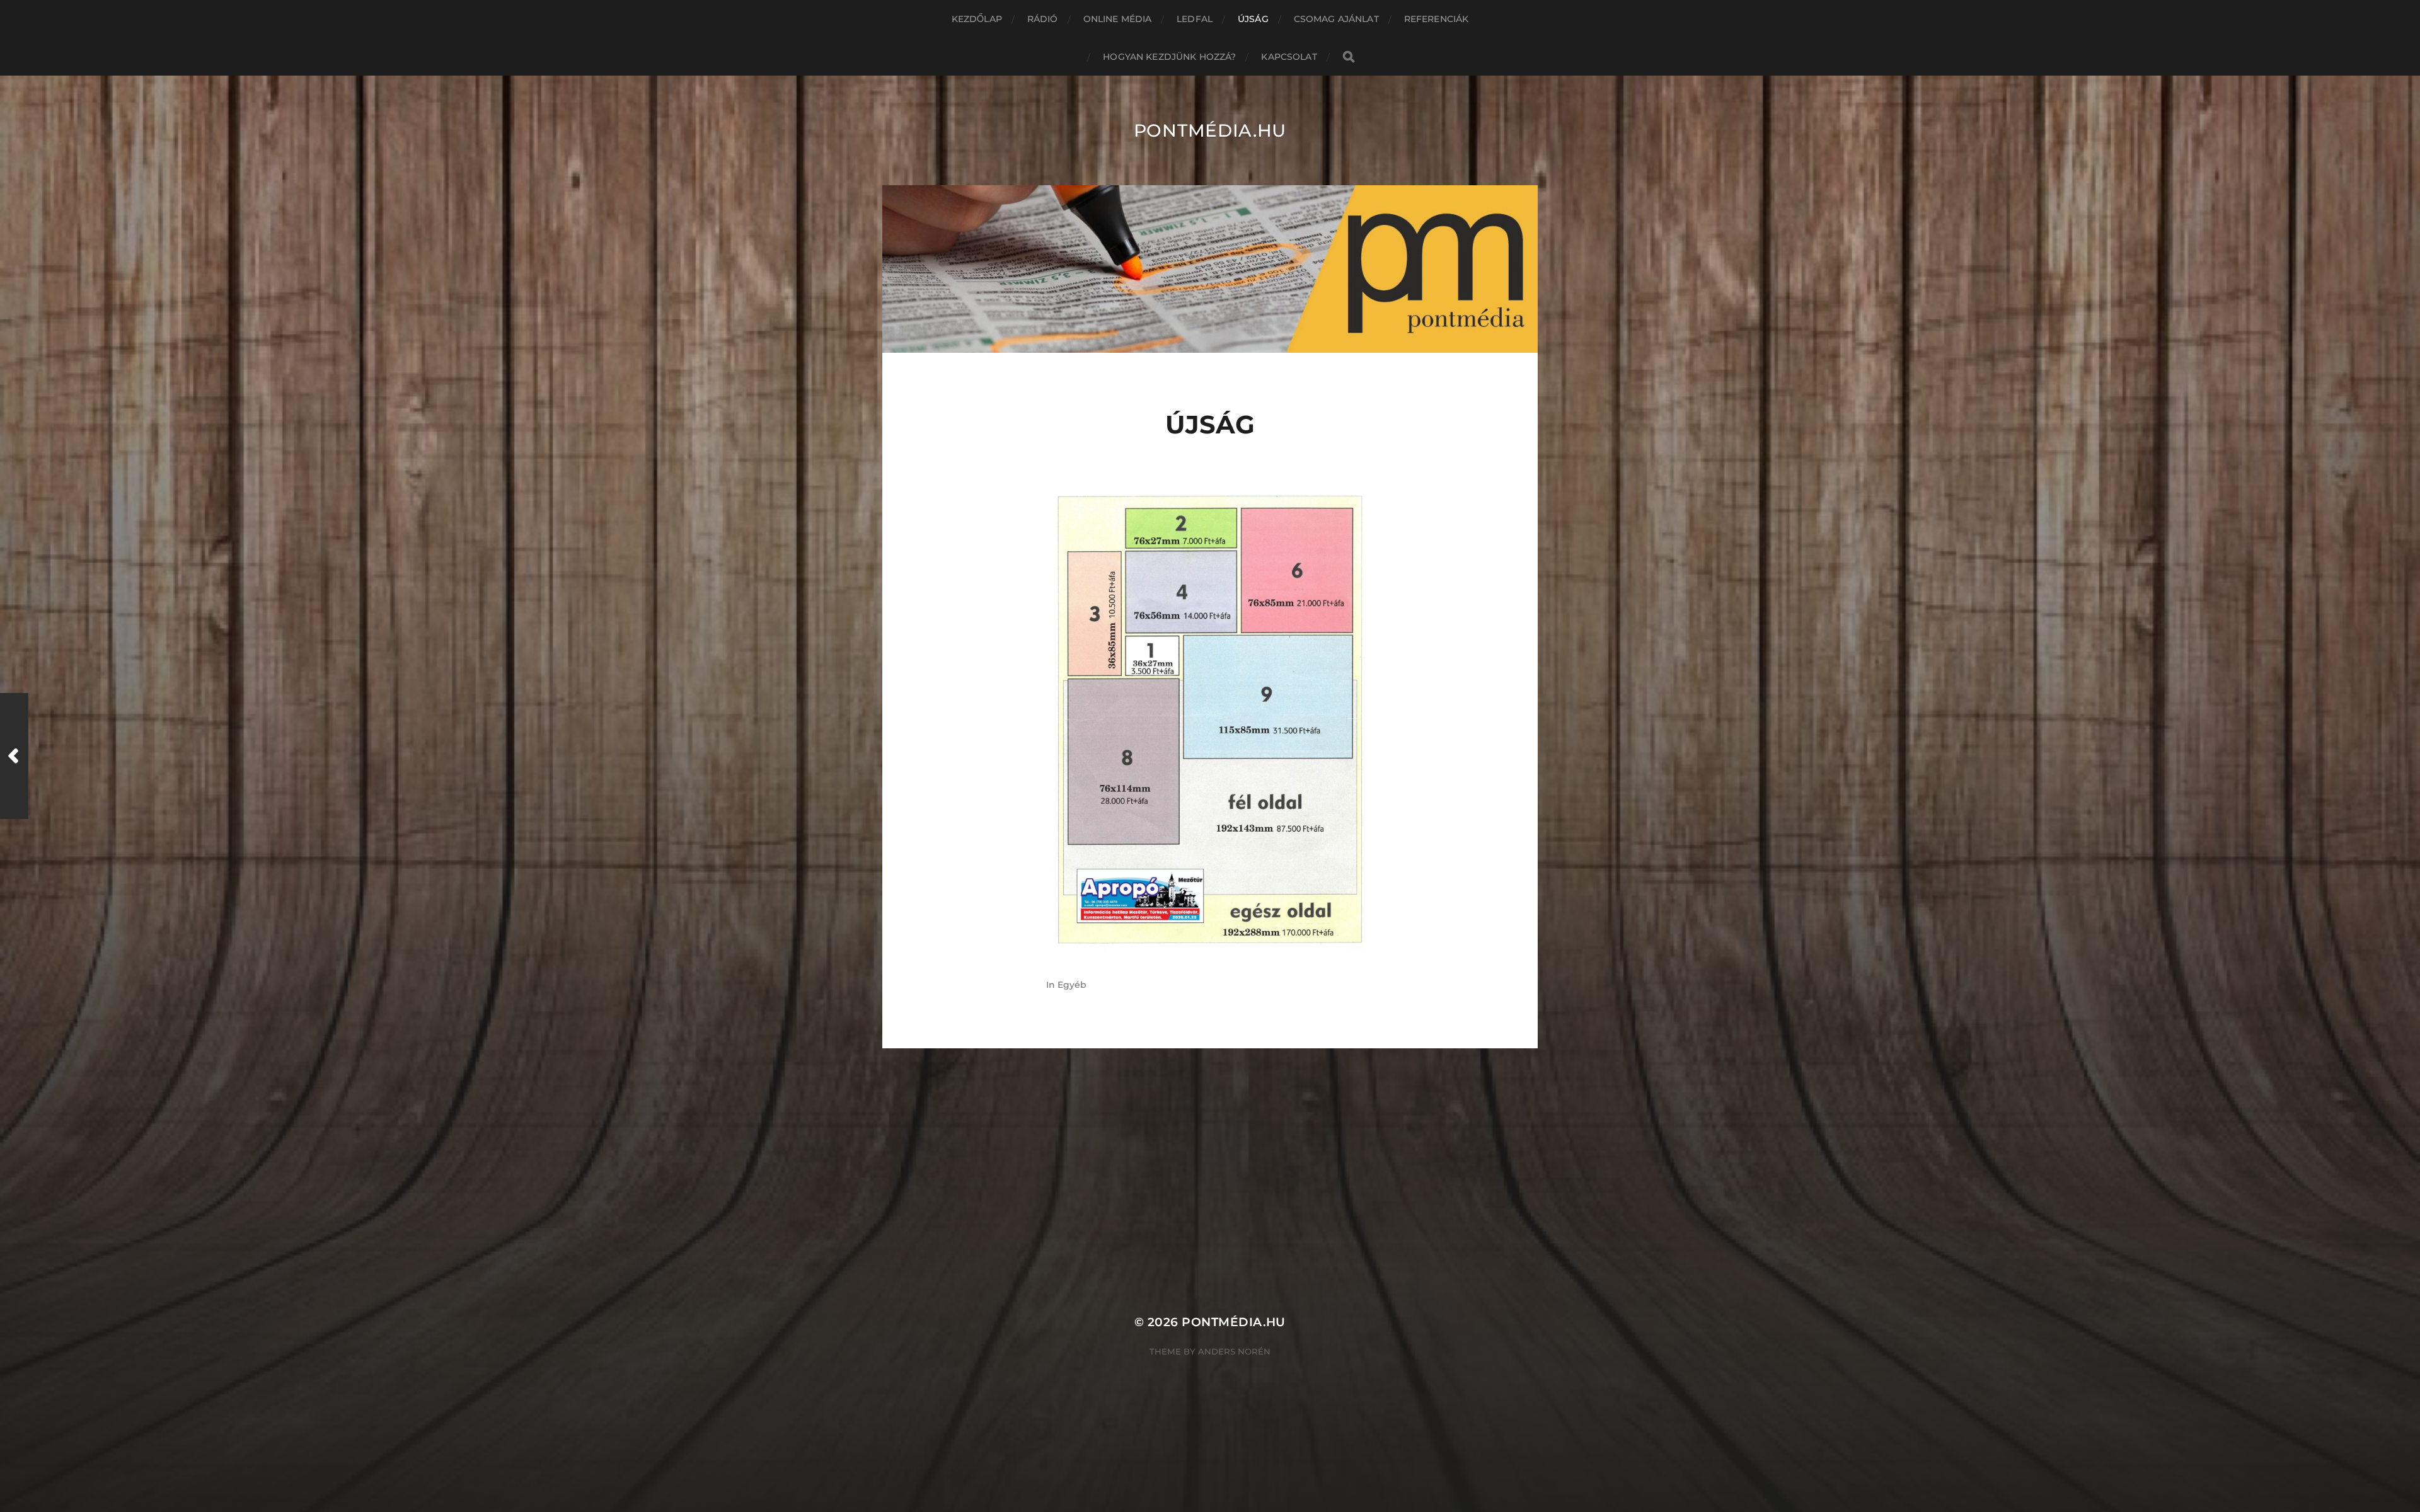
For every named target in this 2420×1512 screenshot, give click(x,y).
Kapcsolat (1289, 57)
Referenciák (1437, 19)
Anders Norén (1234, 1351)
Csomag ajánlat (1336, 19)
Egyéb (1072, 985)
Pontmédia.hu (1210, 130)
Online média (1118, 19)
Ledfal (1195, 19)
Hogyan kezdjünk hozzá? (1169, 57)
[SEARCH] (1349, 57)
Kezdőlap (977, 19)
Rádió (1043, 19)
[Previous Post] (14, 756)
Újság (1253, 19)
